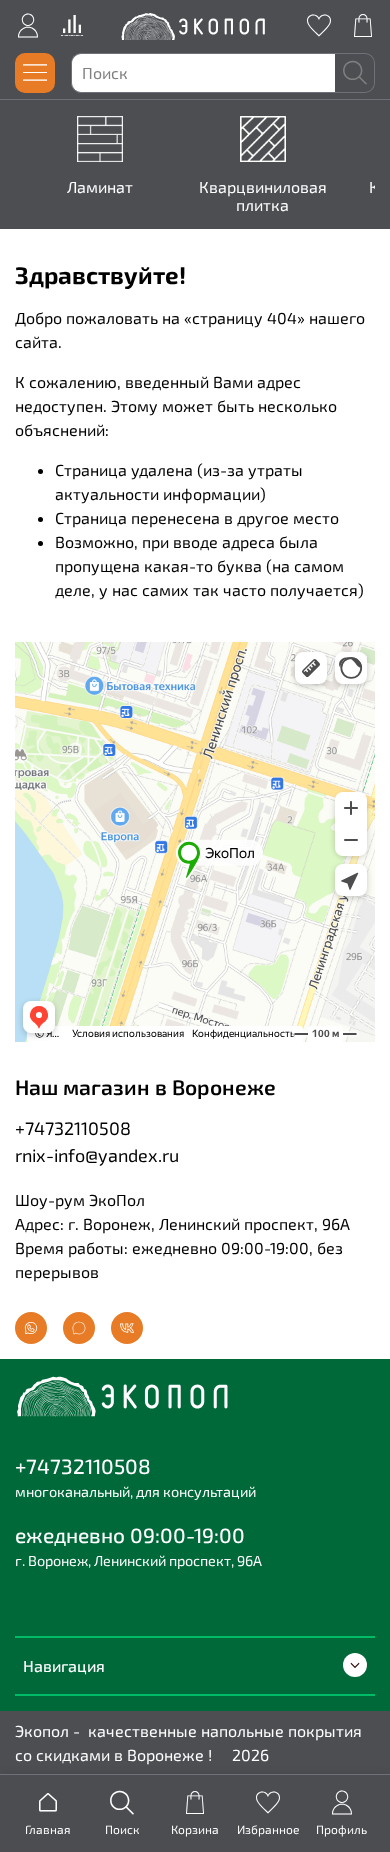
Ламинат (100, 186)
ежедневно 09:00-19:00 (130, 1534)
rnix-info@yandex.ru (97, 1155)
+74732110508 (73, 1128)
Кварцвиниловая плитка (263, 195)
